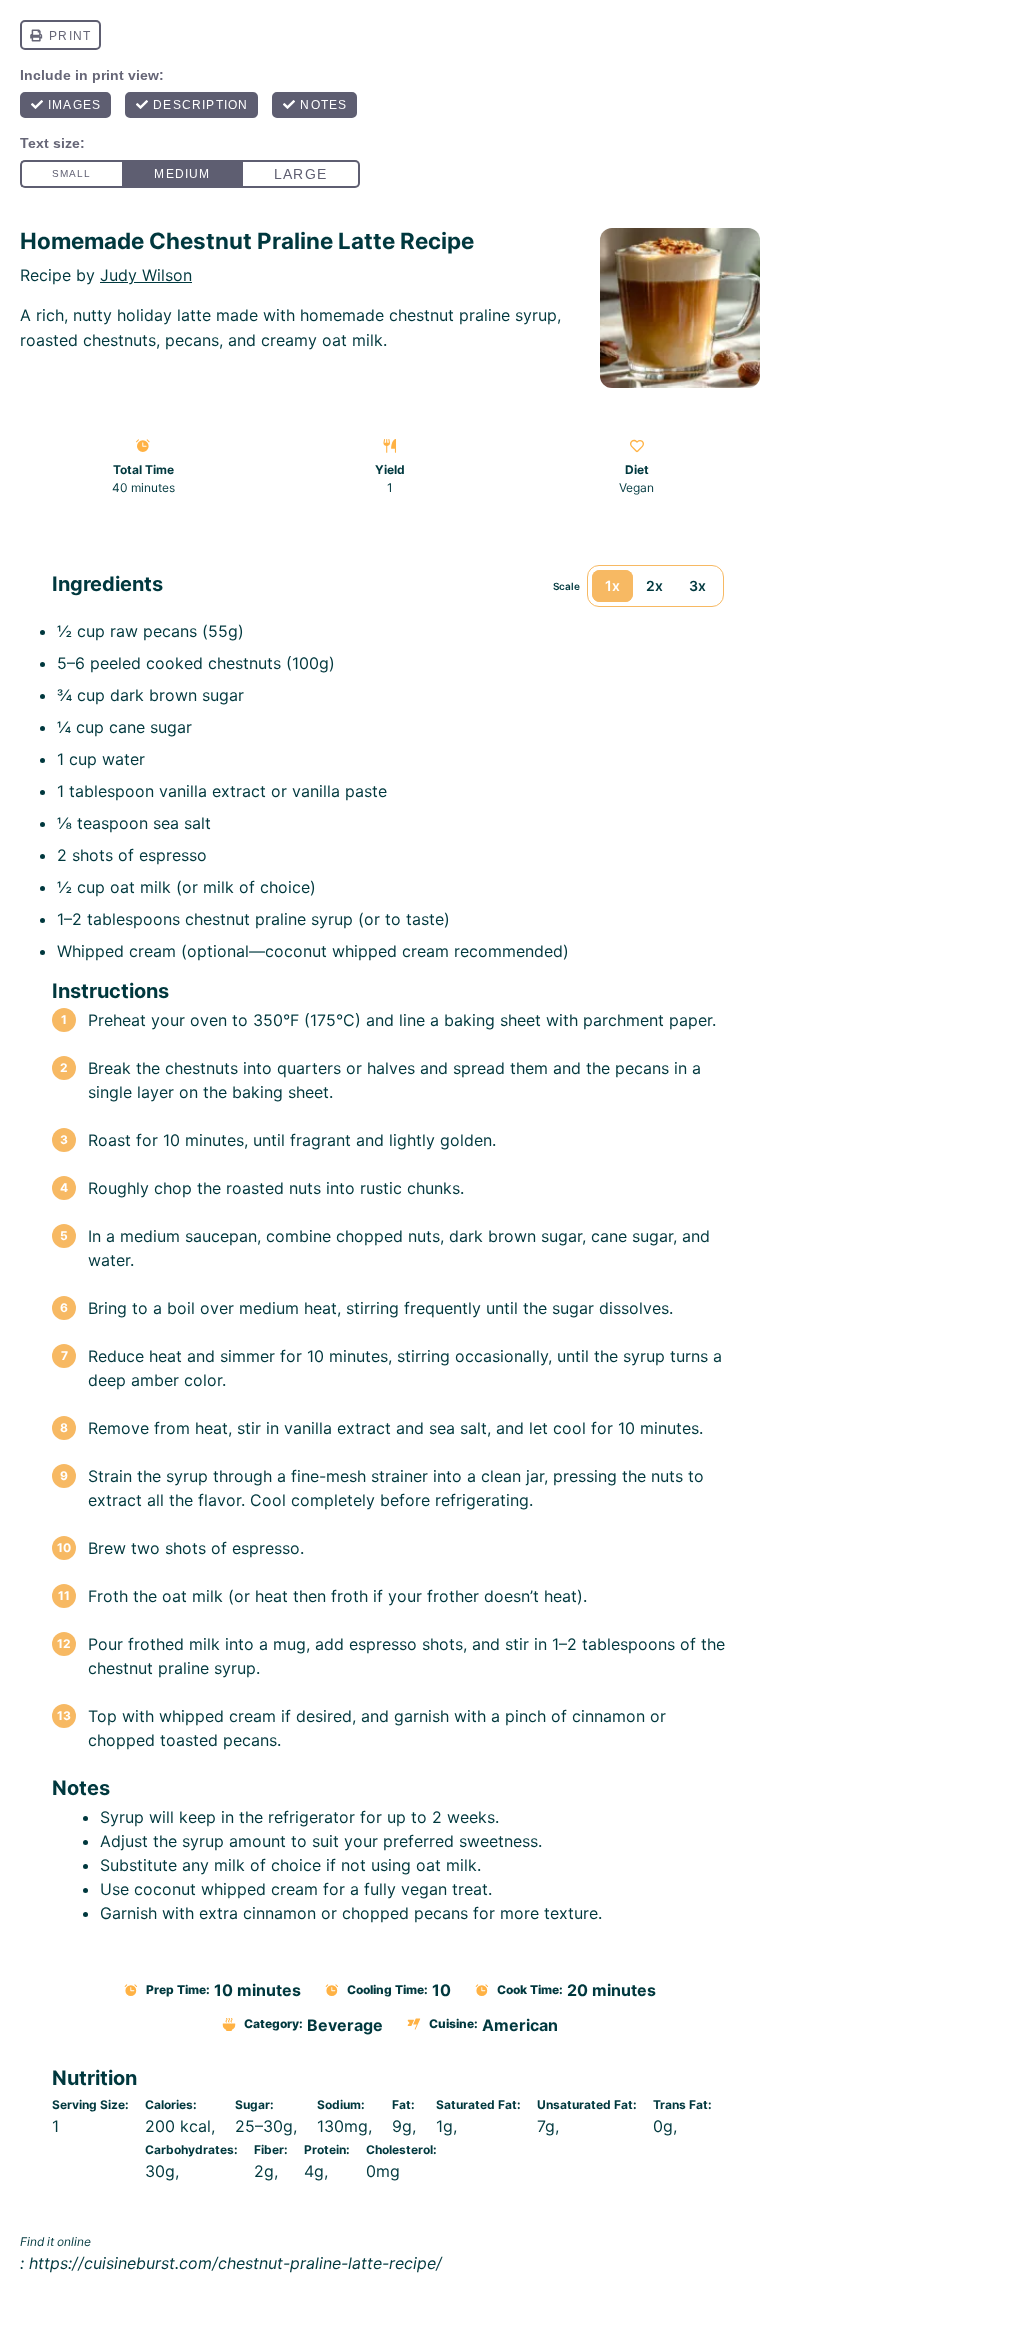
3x (697, 585)
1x (612, 585)
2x (654, 585)
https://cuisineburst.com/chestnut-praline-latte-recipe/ (235, 2263)
